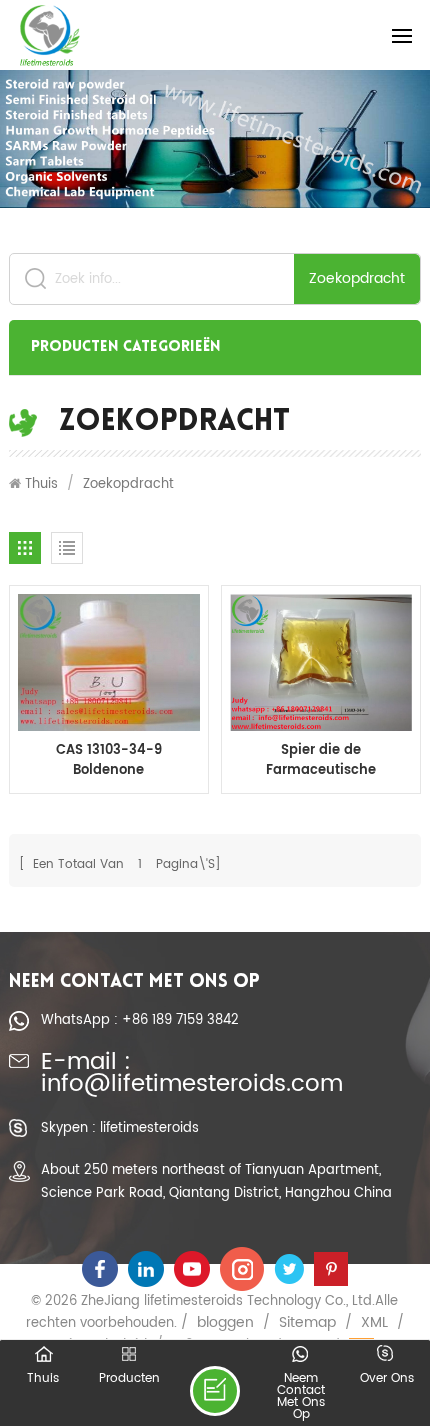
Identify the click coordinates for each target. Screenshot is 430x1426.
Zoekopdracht (357, 278)
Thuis (41, 484)
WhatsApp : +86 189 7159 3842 (140, 1020)
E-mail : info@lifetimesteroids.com (192, 1074)
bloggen (225, 1323)
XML (374, 1323)
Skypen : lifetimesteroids (120, 1128)
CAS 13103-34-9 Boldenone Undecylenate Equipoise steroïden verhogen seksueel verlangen (109, 761)
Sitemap (307, 1323)
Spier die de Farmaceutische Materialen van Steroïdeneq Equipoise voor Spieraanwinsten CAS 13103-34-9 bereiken (321, 761)
